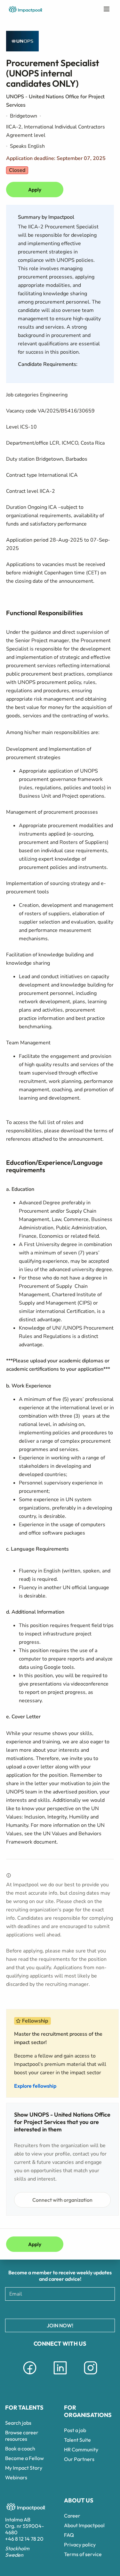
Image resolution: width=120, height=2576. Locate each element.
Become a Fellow (24, 2458)
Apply (35, 190)
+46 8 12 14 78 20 (24, 2539)
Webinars (16, 2477)
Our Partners (79, 2459)
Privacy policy (80, 2545)
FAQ (69, 2535)
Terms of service (83, 2554)
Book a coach (20, 2448)
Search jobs (18, 2423)
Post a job (75, 2430)
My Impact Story (24, 2468)
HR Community (81, 2449)
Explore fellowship (35, 2086)
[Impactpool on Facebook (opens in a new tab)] (30, 2376)
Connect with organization (62, 2200)
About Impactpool (84, 2525)
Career (72, 2516)
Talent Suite (77, 2440)
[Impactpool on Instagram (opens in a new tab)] (91, 2376)
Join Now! (60, 2325)
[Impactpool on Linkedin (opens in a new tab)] (60, 2376)
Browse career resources (22, 2436)
